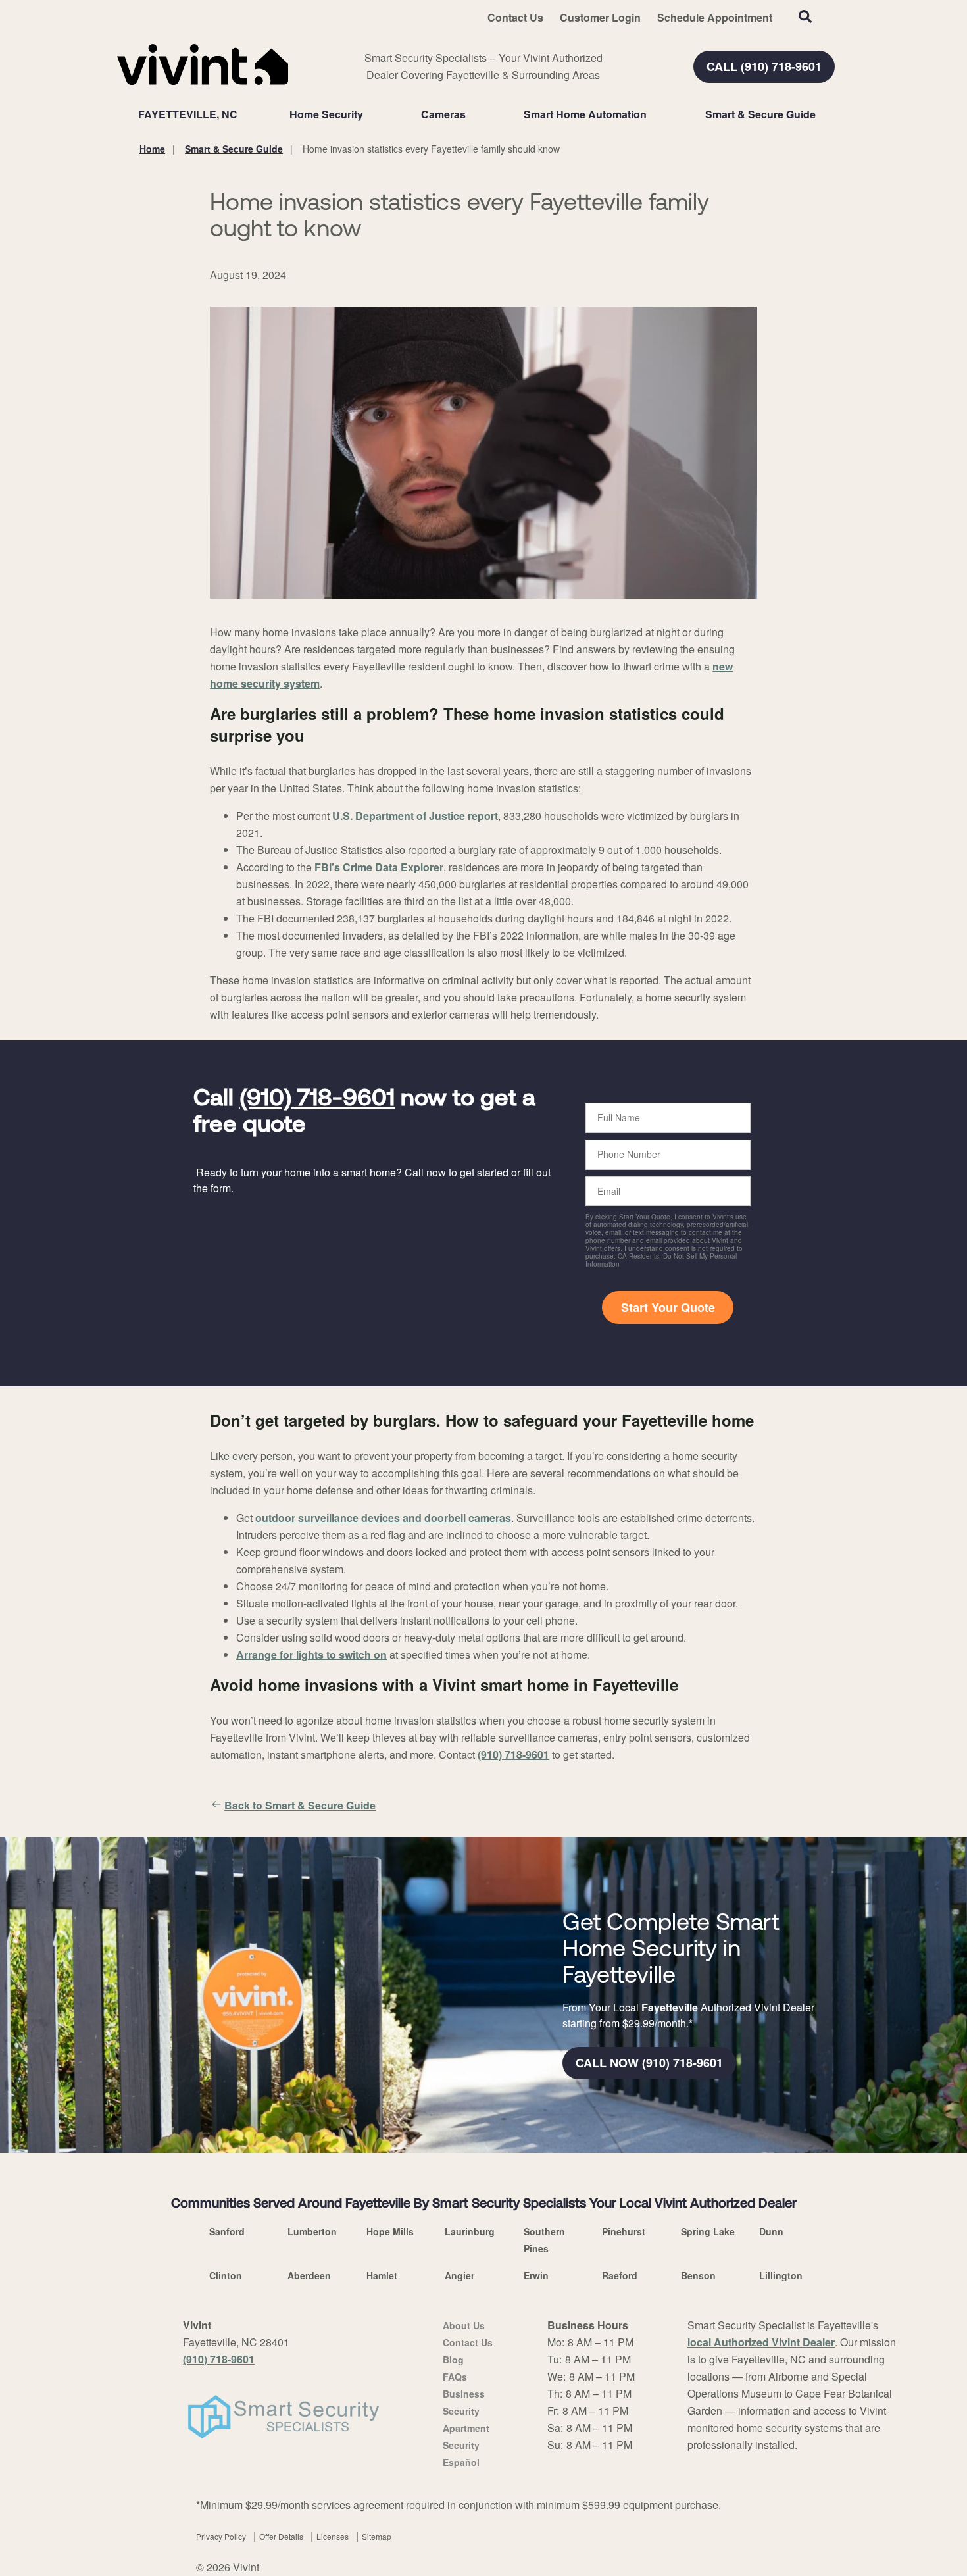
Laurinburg (470, 2231)
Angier (459, 2275)
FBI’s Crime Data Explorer (379, 867)
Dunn (771, 2231)
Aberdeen (309, 2275)
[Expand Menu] (370, 114)
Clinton (226, 2275)
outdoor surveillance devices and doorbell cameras (383, 1518)
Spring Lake (708, 2231)
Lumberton (312, 2231)
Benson (698, 2275)
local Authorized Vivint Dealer (761, 2342)
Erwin (536, 2275)
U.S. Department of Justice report (415, 816)
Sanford (227, 2231)
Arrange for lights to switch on (311, 1654)
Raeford (620, 2275)
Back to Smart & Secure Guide (300, 1805)
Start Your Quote (668, 1307)
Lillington (781, 2275)
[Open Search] (805, 16)
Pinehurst (624, 2231)
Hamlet (382, 2275)
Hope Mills (390, 2231)
